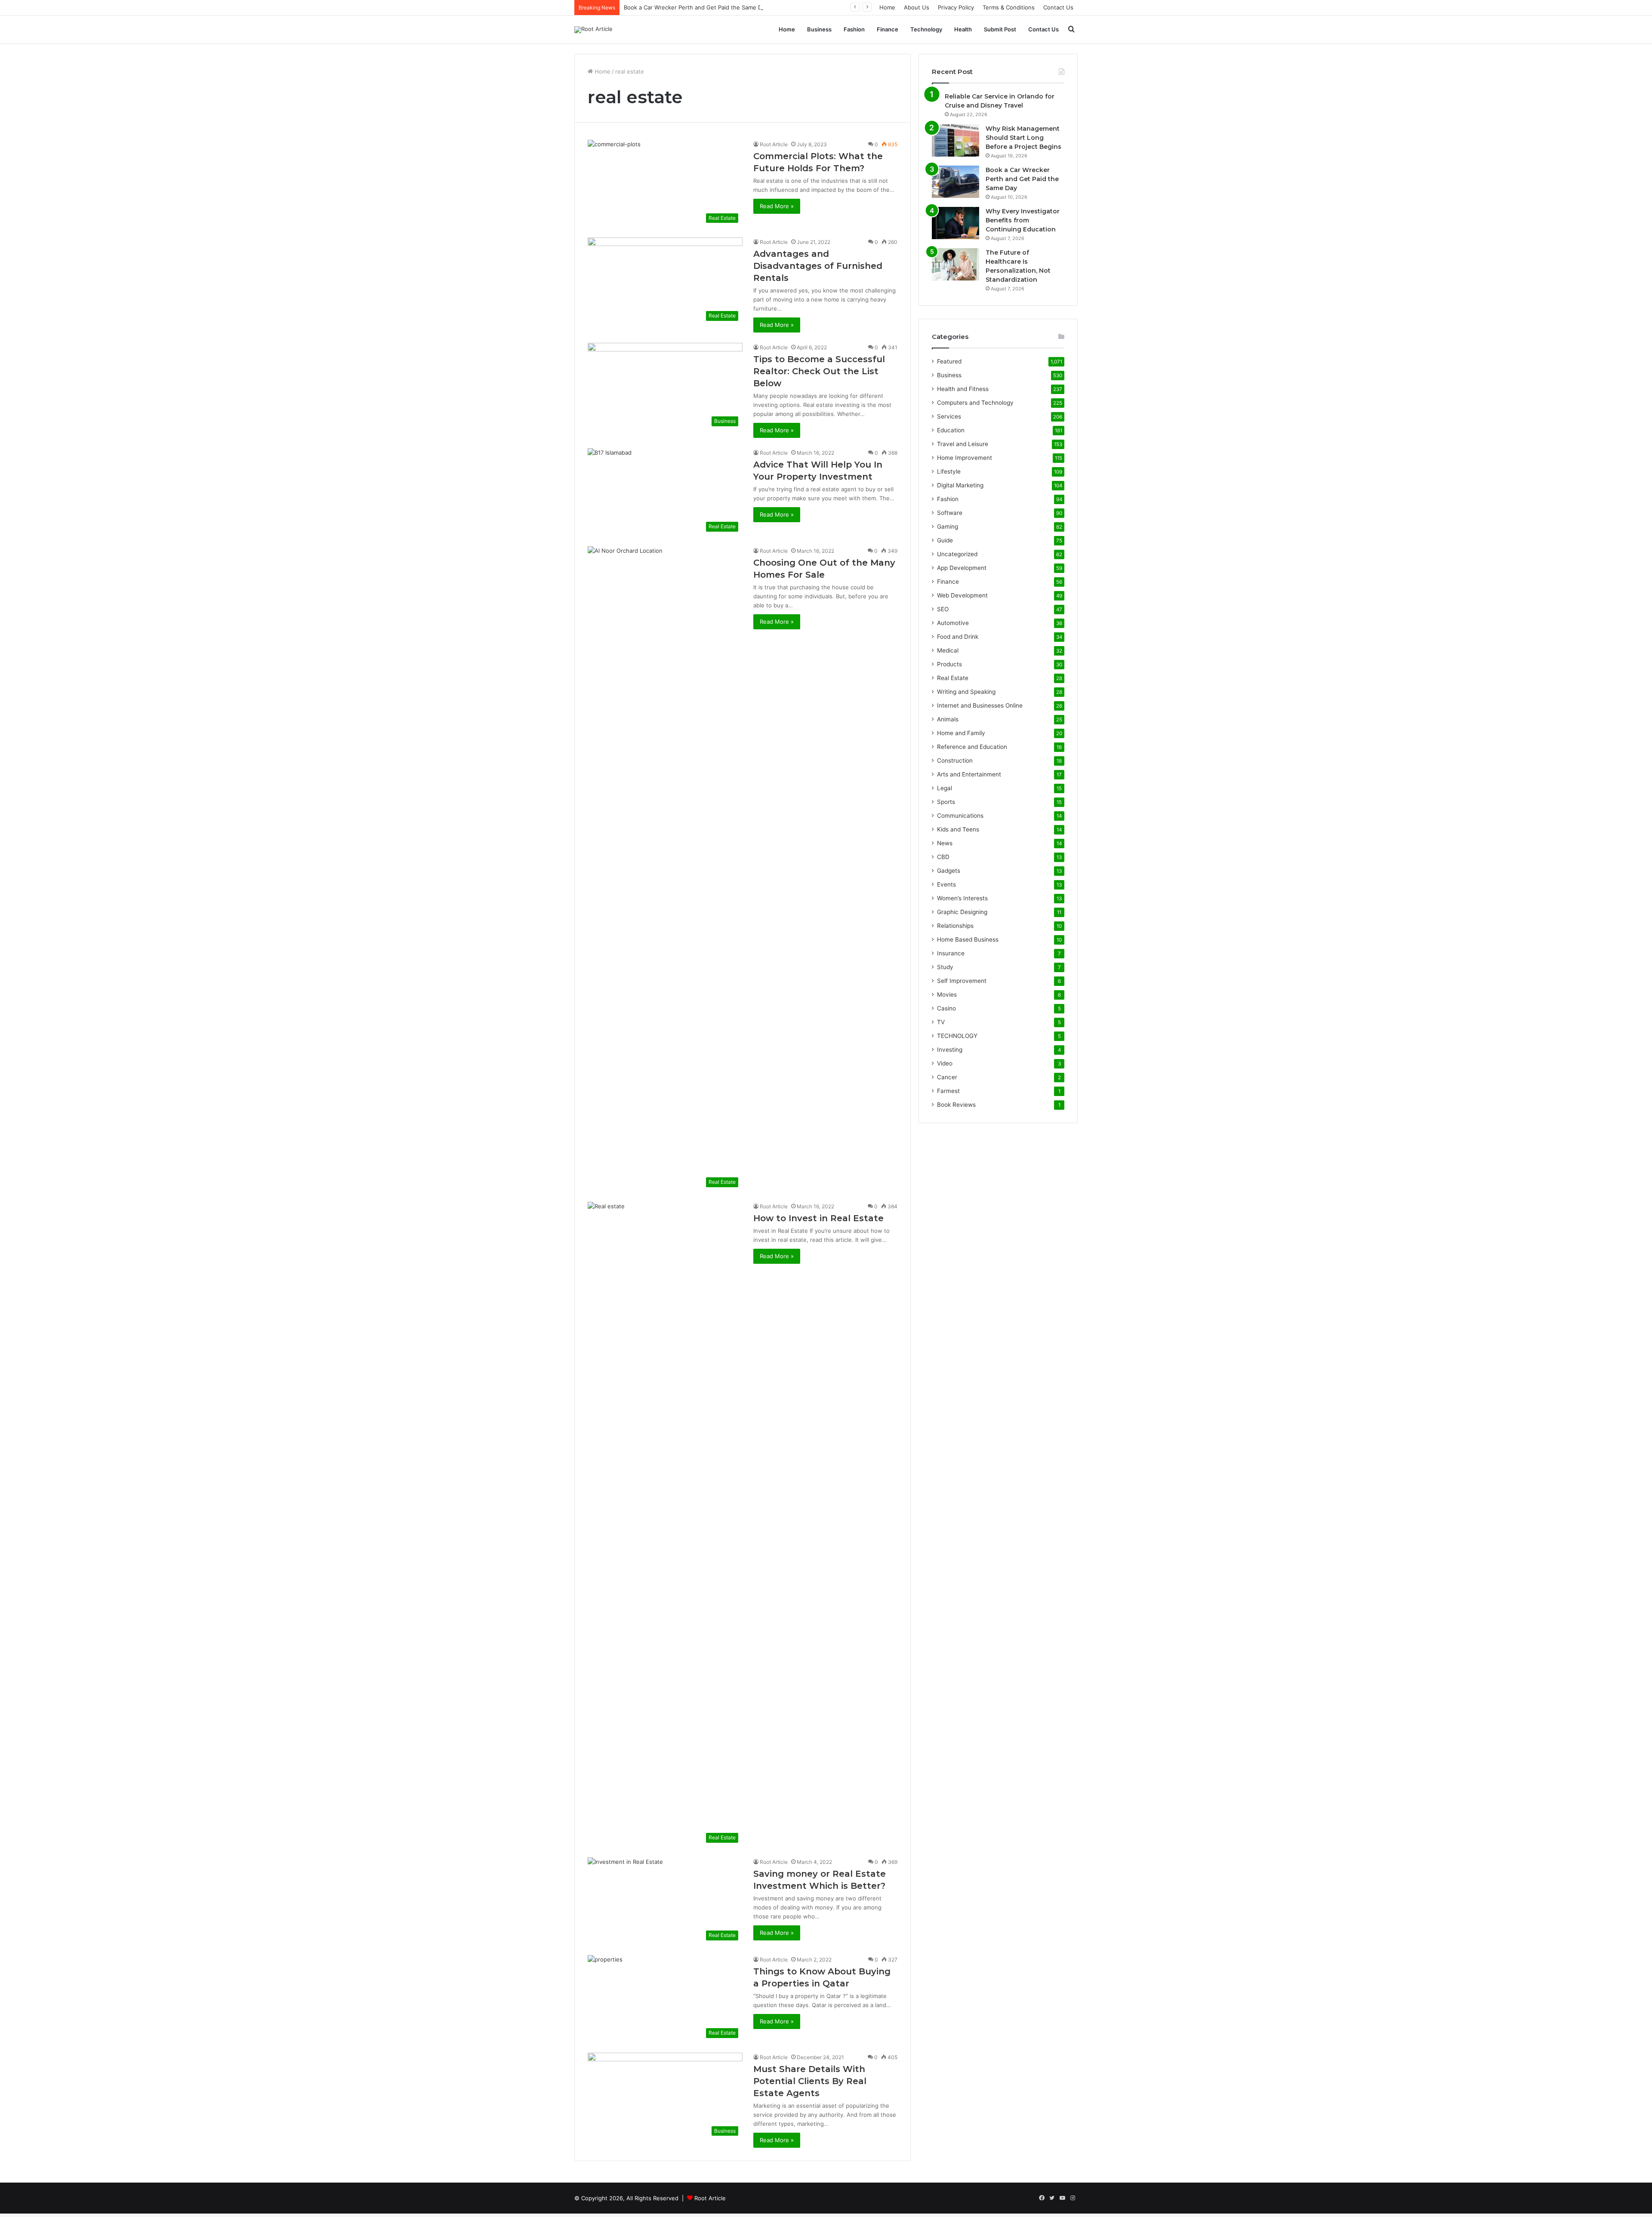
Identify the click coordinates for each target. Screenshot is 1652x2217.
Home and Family (961, 733)
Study (945, 967)
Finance (888, 29)
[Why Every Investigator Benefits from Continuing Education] (955, 223)
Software (950, 513)
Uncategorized (957, 554)
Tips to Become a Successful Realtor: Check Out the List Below (819, 371)
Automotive (953, 623)
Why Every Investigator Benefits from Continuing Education (1023, 220)
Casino (946, 1008)
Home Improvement (965, 458)
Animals (948, 719)
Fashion (854, 29)
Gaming (948, 527)
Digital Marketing (960, 485)
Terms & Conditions (1009, 7)
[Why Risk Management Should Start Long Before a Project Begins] (955, 140)
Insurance (951, 953)
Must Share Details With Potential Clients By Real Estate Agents (810, 2081)
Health (963, 29)
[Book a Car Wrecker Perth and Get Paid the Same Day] (955, 182)
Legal (945, 788)
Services (949, 416)
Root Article (774, 144)
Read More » (777, 206)
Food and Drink (958, 637)
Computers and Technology (975, 403)
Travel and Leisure (963, 444)
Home (887, 7)
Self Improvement (962, 981)
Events (946, 884)
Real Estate (953, 678)
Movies (947, 995)
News (945, 843)
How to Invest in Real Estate (818, 1218)
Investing (950, 1050)
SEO (943, 609)
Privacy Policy (956, 7)
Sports (946, 802)
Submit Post (1000, 29)
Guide (945, 540)
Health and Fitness (963, 389)
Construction (955, 761)
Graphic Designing (962, 912)
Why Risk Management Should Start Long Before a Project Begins (1023, 138)
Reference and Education (972, 747)
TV (941, 1022)
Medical (948, 650)
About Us (917, 7)
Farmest (948, 1091)
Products (949, 664)
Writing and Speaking (966, 692)
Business (819, 29)
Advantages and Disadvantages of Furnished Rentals (818, 266)
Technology (926, 29)
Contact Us (1058, 7)
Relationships (955, 926)
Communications (960, 816)
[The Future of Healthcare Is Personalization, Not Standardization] (955, 264)
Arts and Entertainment (969, 774)
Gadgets (949, 871)
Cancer (947, 1077)
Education (951, 430)
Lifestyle (949, 471)
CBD (943, 857)
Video (945, 1063)
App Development (962, 568)
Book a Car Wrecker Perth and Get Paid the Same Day (696, 7)
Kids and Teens (958, 829)
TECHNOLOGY (957, 1036)
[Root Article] (593, 30)
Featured (949, 361)
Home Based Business (968, 939)
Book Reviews (956, 1105)
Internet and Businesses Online (980, 705)
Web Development (962, 595)
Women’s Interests (962, 898)
